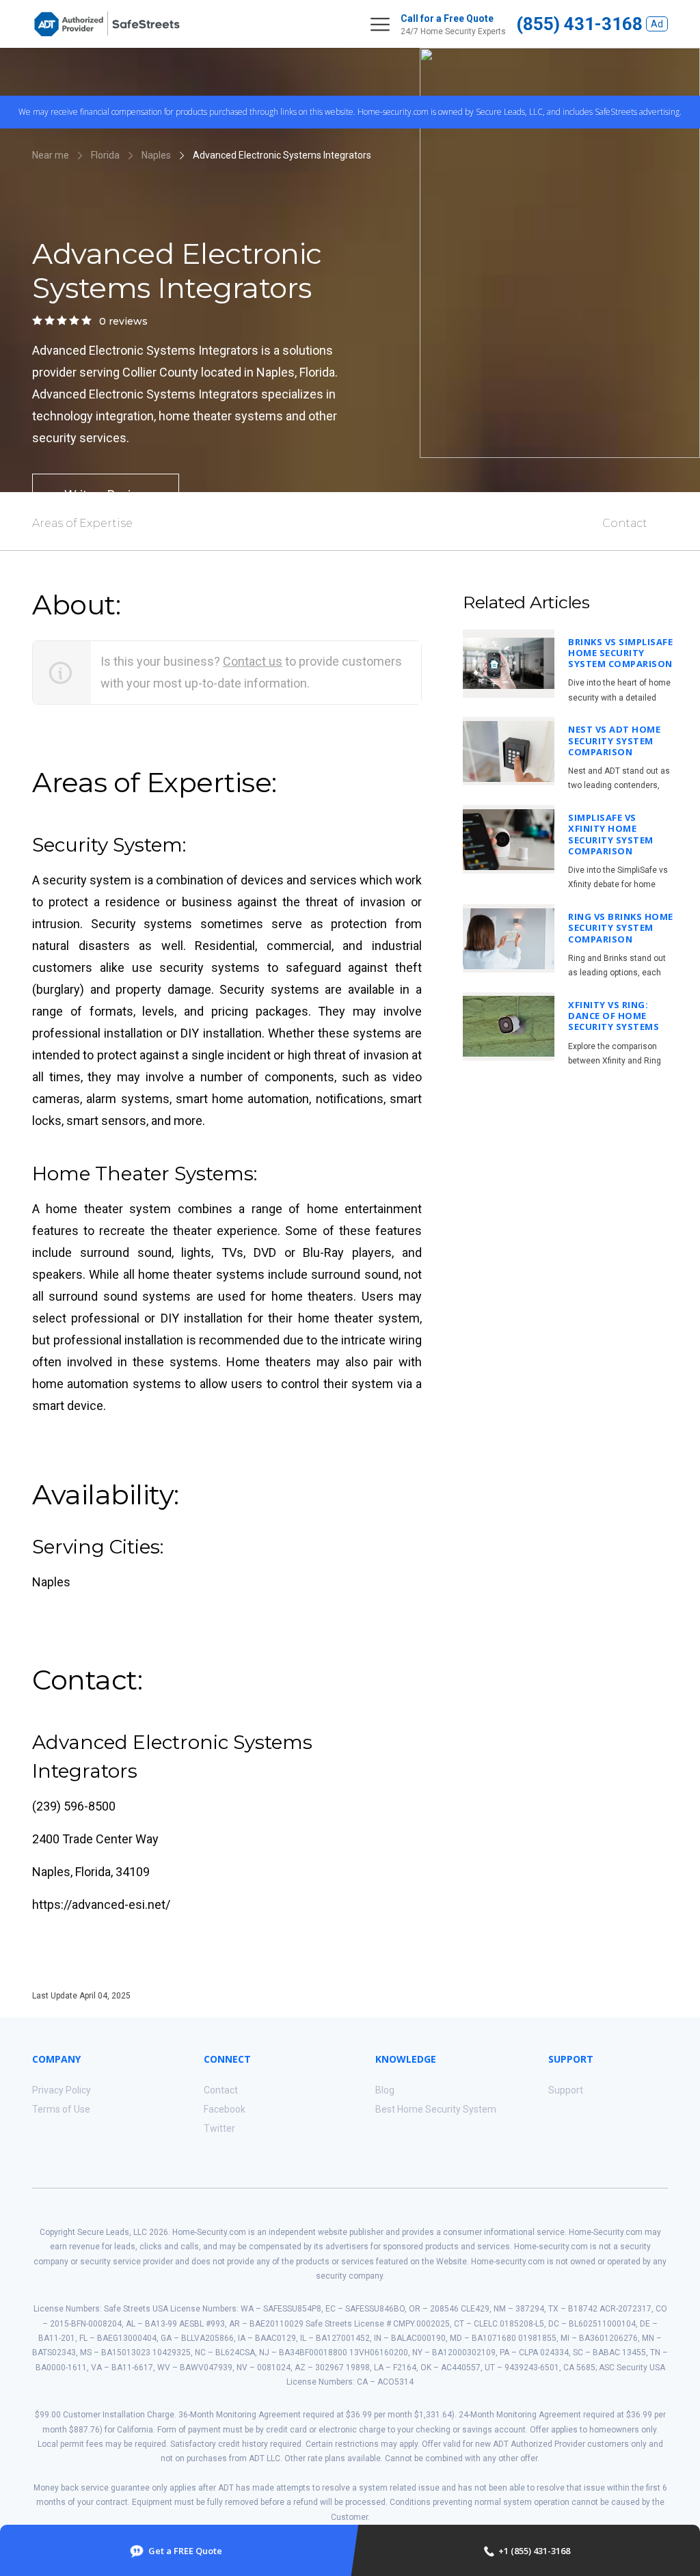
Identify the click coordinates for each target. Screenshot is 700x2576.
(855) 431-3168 (579, 24)
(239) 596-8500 (74, 1806)
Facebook (225, 2109)
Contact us (253, 661)
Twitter (219, 2128)
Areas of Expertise (82, 523)
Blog (385, 2090)
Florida (105, 155)
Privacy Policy (62, 2090)
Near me (51, 155)
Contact (625, 523)
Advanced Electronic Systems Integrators (282, 155)
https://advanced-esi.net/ (101, 1904)
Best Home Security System (436, 2109)
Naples (156, 155)
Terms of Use (61, 2109)
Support (566, 2090)
